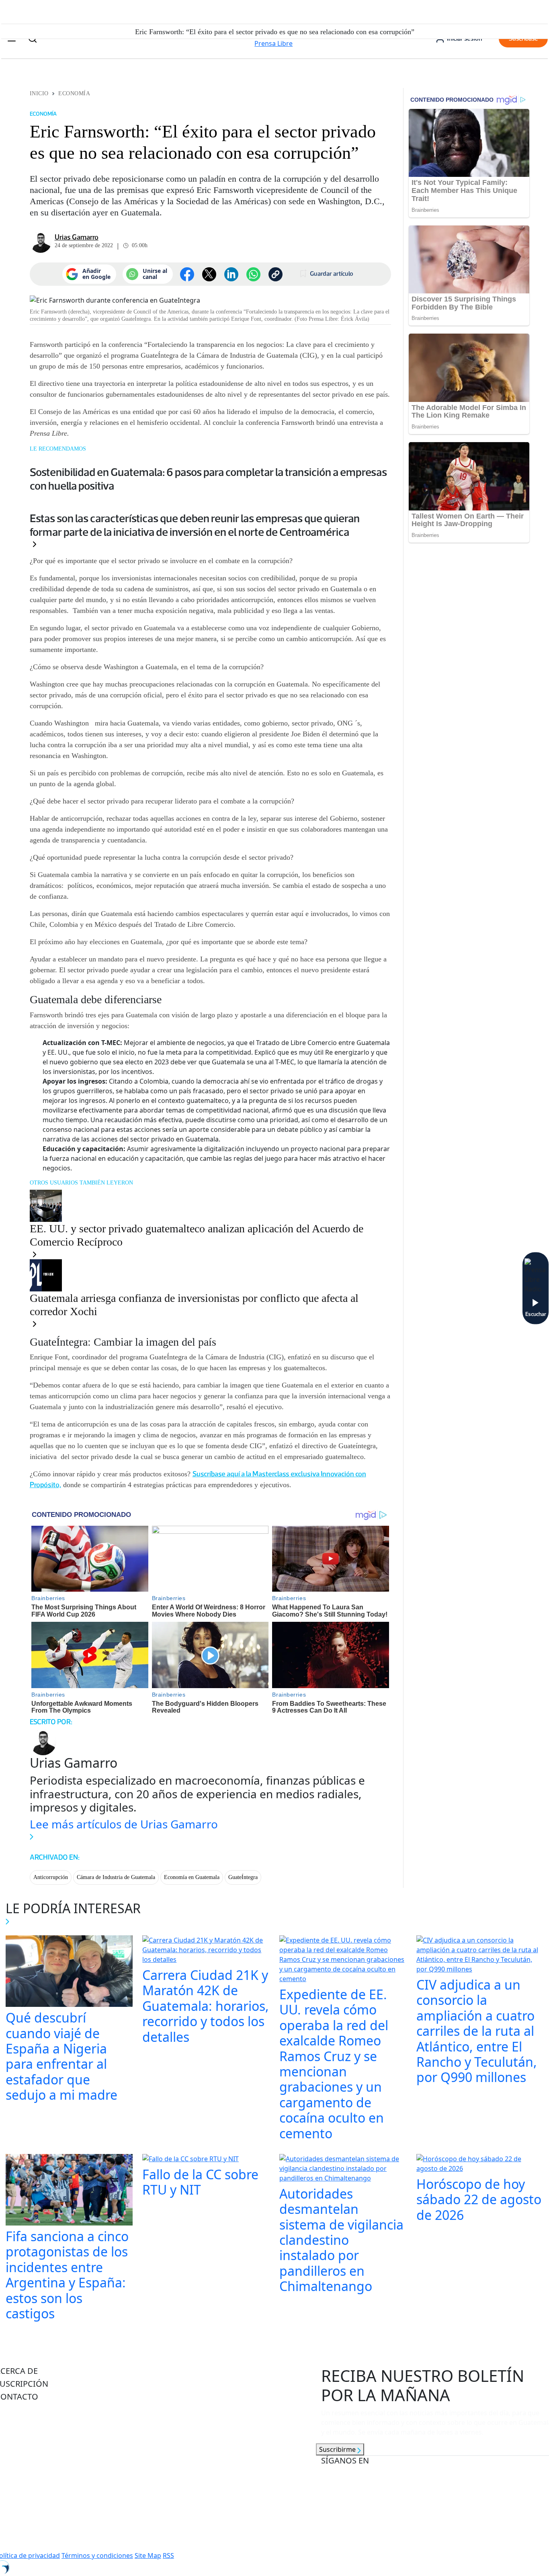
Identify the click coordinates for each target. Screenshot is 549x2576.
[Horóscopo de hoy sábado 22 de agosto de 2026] (480, 2164)
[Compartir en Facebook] (187, 274)
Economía (74, 93)
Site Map (148, 2556)
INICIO (39, 93)
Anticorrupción (51, 1877)
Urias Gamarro (77, 237)
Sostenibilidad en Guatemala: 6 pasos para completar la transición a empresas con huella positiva (208, 479)
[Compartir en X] (209, 274)
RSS (168, 2556)
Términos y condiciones (97, 2556)
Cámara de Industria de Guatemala (116, 1877)
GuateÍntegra (243, 1877)
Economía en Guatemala (192, 1877)
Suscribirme (338, 2449)
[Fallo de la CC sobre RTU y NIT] (191, 2160)
